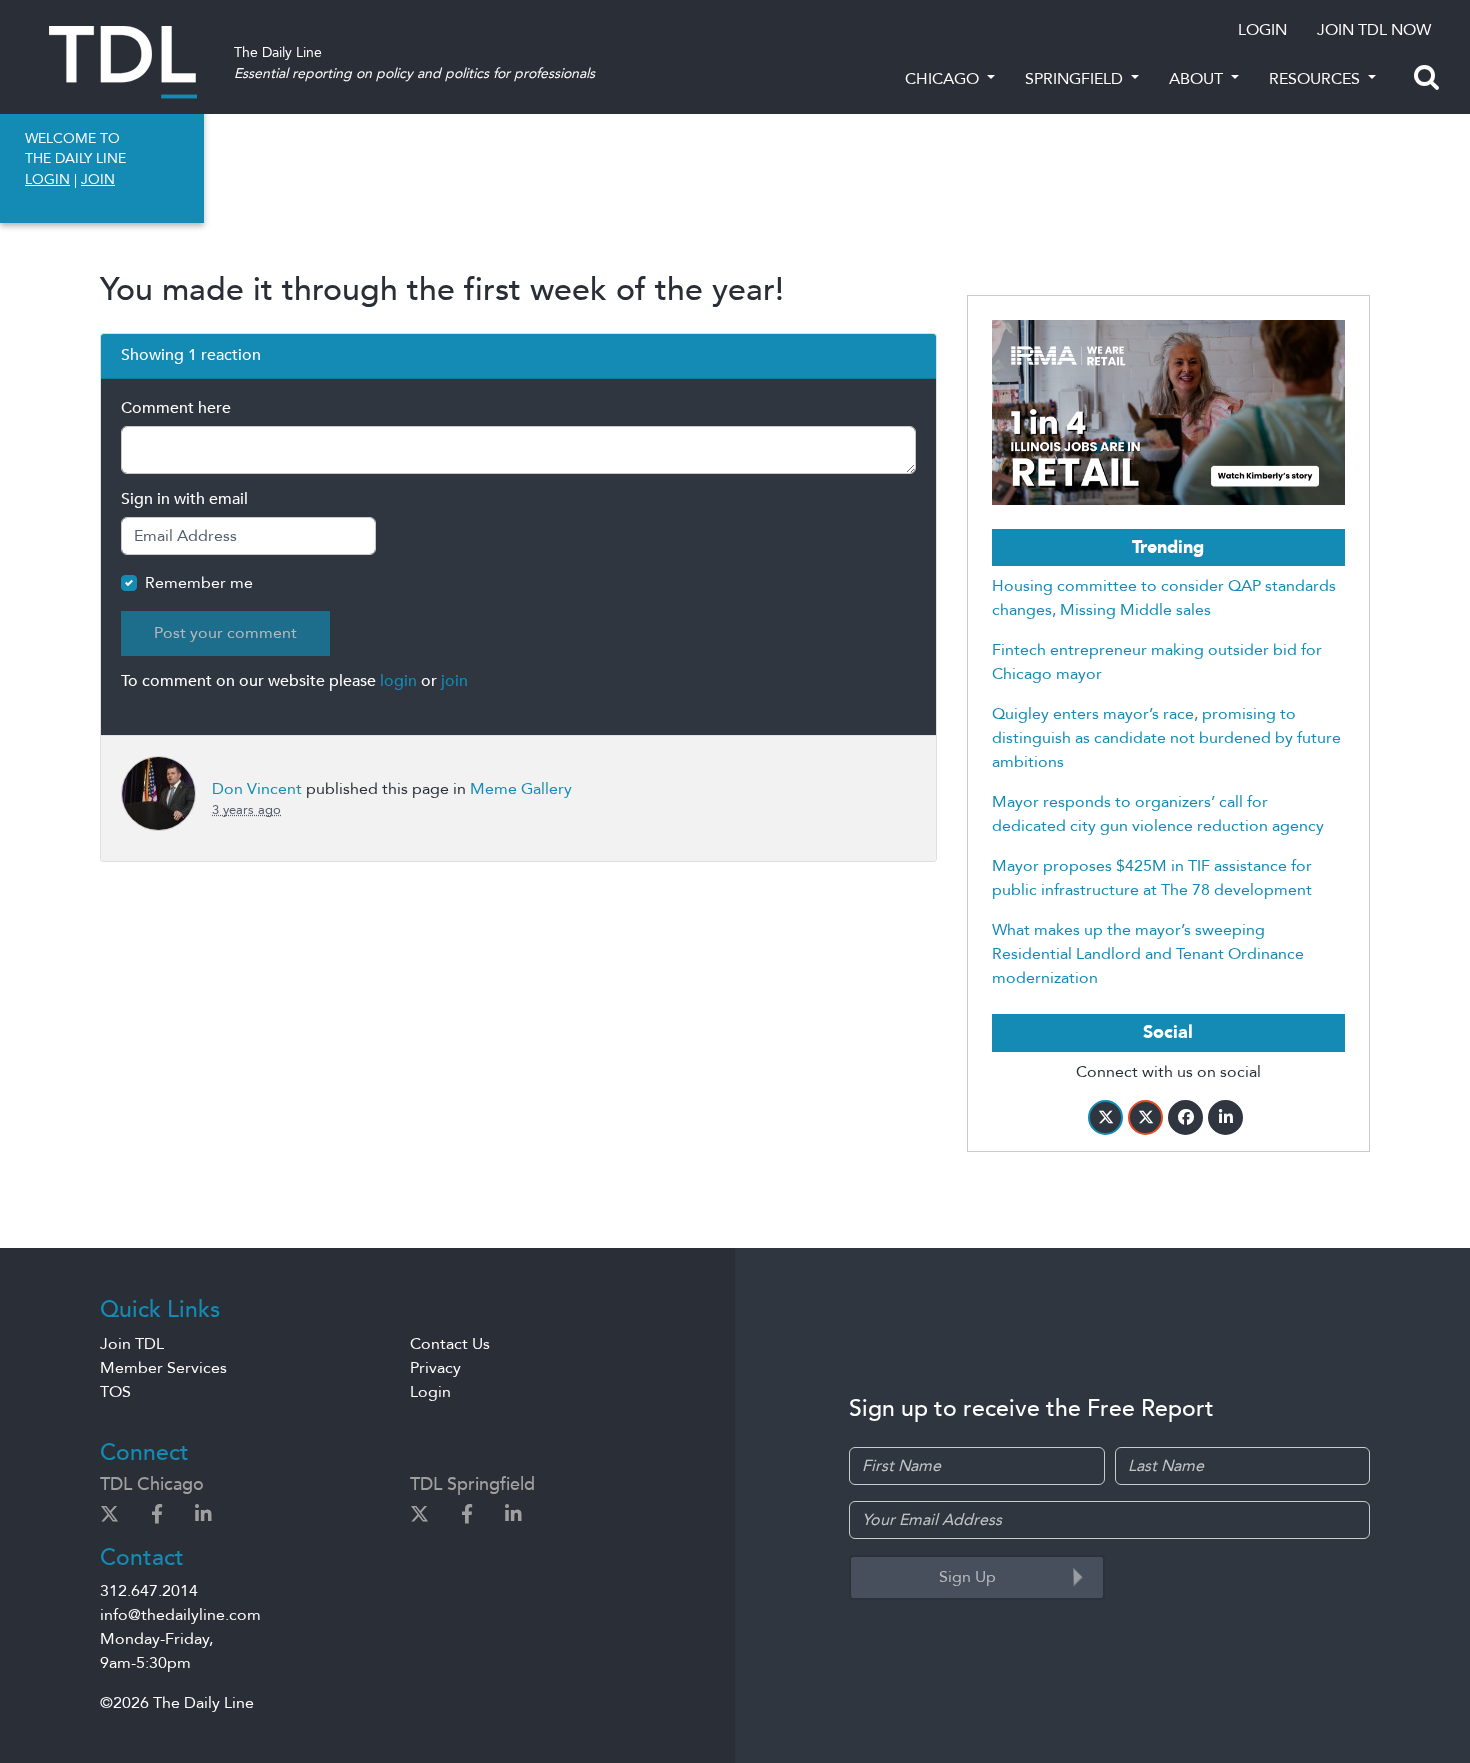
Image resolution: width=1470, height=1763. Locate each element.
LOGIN (1262, 30)
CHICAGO (944, 79)
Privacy (435, 1368)
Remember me (199, 583)
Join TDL (132, 1344)
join (454, 681)
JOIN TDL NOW (1374, 30)
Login (430, 1392)
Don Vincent (257, 789)
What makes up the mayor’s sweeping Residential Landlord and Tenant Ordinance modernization (1148, 954)
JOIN (98, 179)
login (398, 681)
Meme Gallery (521, 789)
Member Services (163, 1368)
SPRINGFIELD (1076, 79)
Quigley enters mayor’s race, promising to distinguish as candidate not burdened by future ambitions (1166, 738)
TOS (115, 1392)
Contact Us (450, 1344)
